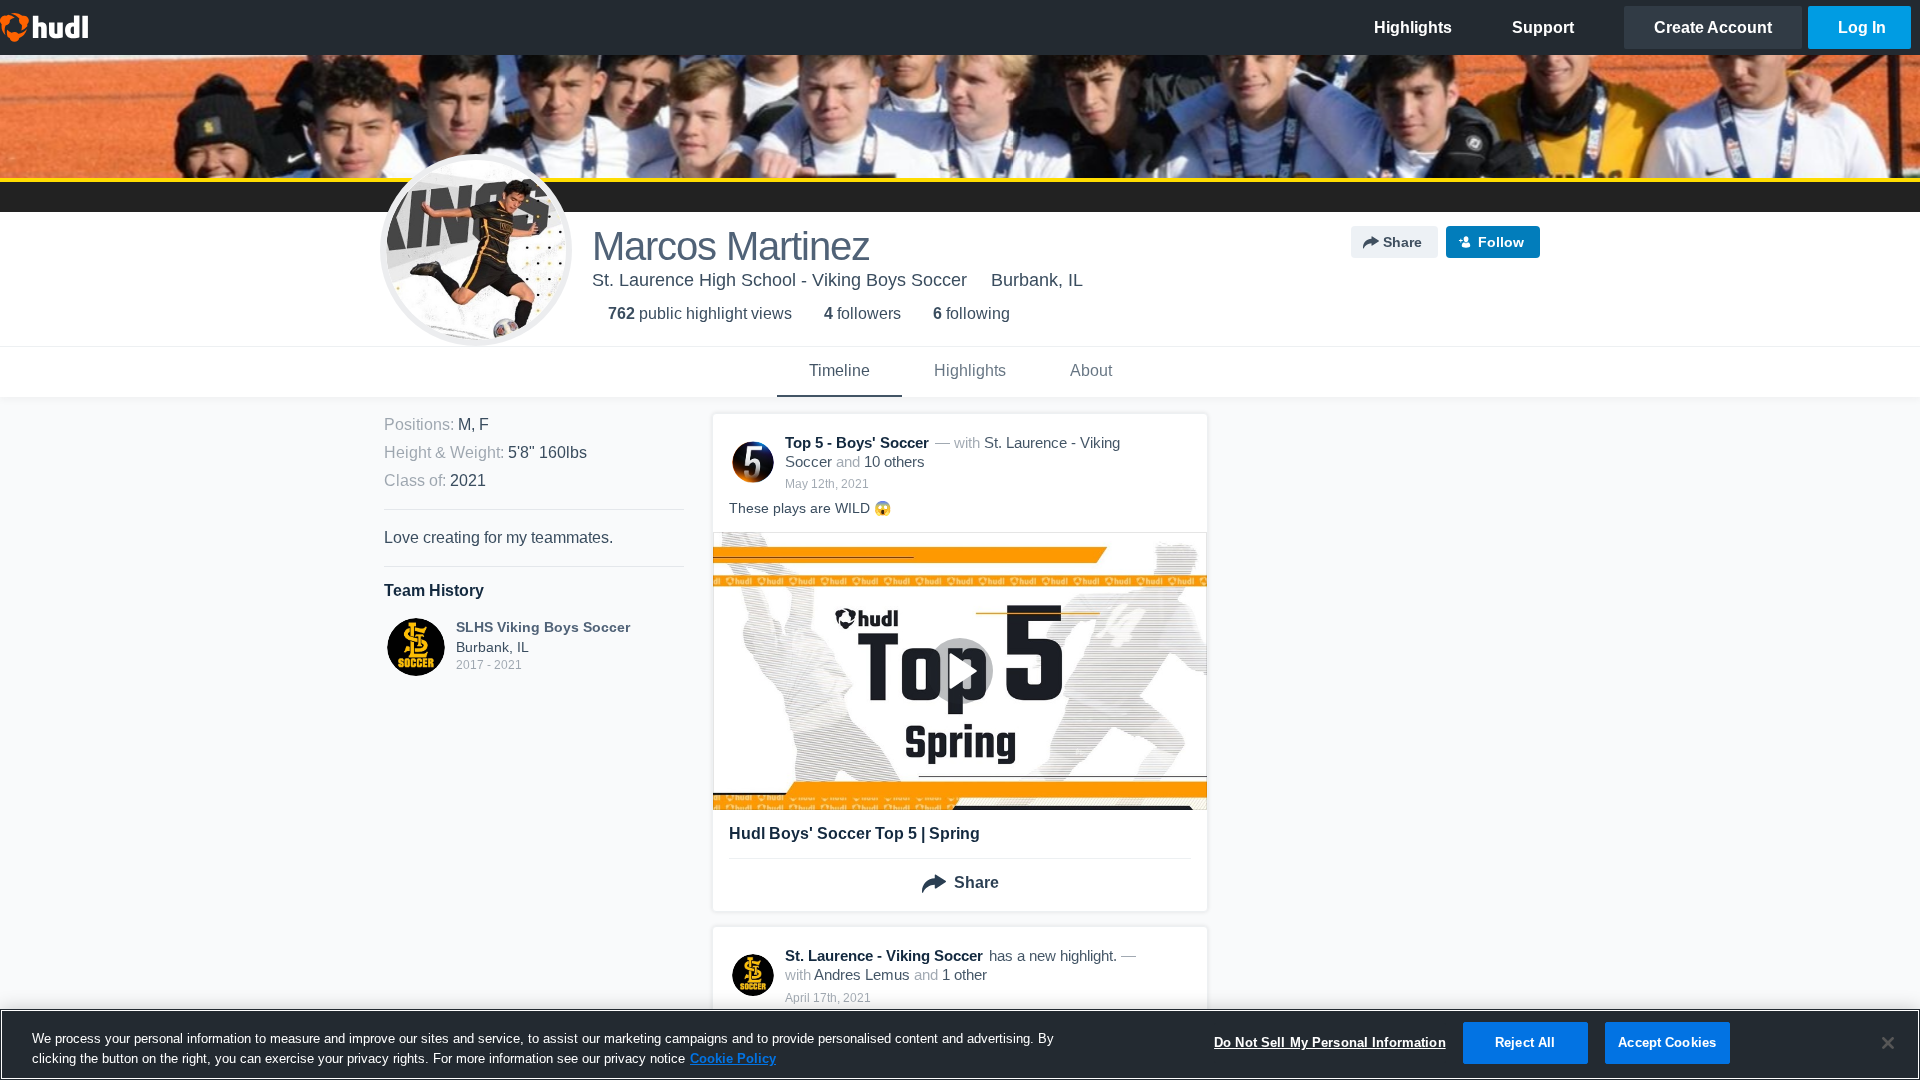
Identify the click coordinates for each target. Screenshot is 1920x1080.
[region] (960, 1044)
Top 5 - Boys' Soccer (857, 442)
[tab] (839, 372)
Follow (1501, 242)
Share (1402, 242)
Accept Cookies (1667, 1042)
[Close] (1888, 1043)
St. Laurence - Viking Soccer (884, 955)
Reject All (1525, 1042)
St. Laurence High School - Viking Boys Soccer (779, 280)
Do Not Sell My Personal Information (1330, 1042)
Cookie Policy (733, 1058)
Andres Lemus (862, 974)
